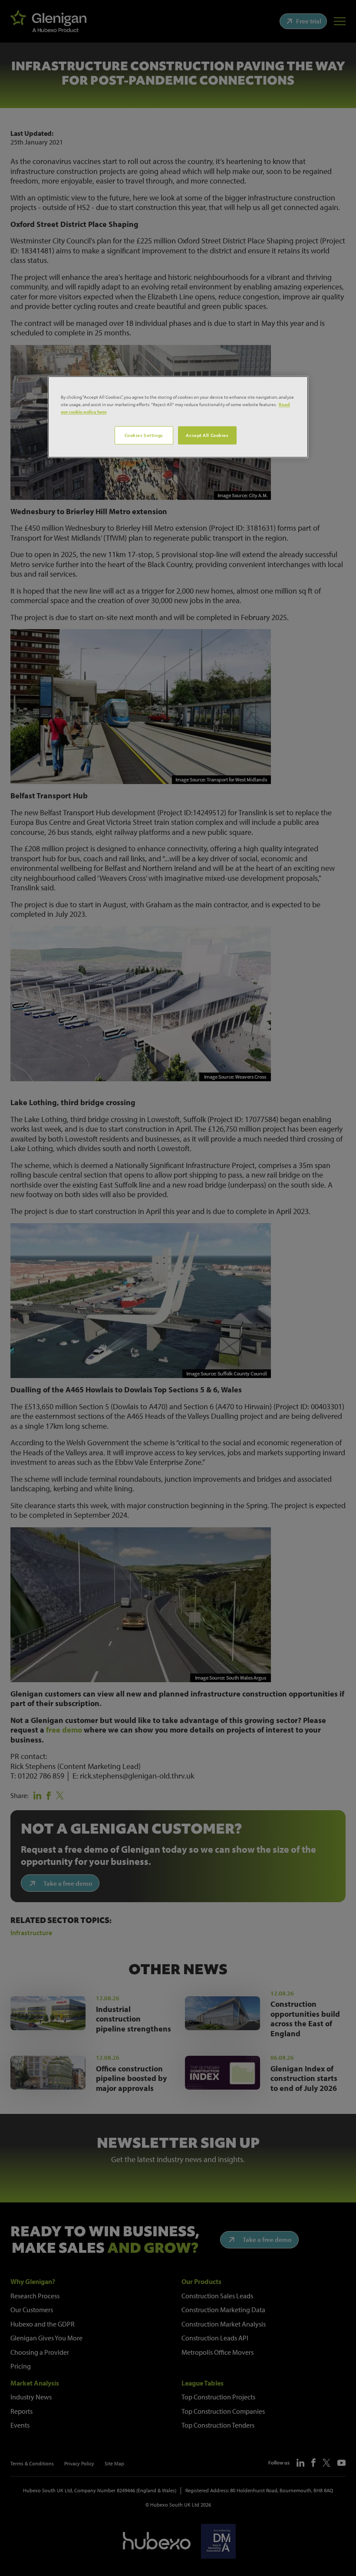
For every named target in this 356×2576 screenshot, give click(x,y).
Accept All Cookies (207, 435)
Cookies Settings (144, 435)
